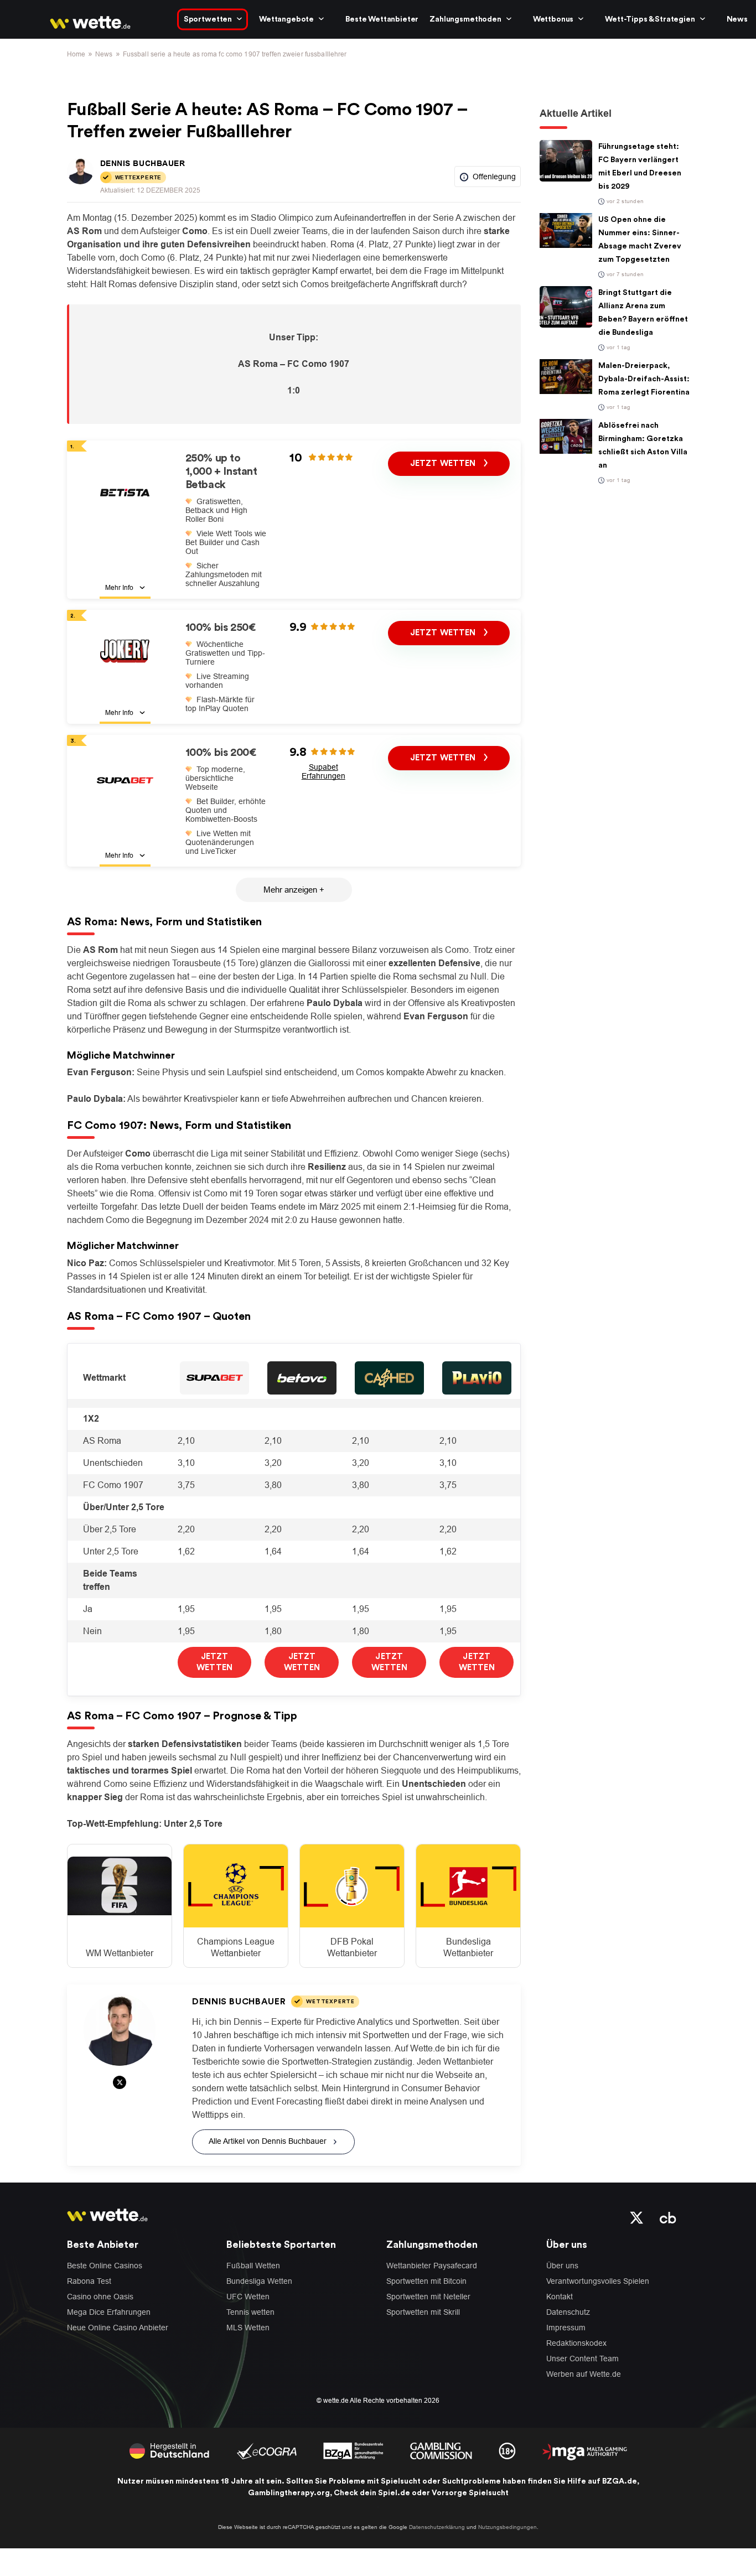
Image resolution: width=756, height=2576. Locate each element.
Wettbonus (553, 19)
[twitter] (637, 2217)
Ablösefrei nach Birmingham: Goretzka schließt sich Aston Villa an (643, 445)
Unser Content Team (582, 2359)
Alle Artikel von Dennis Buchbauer (268, 2141)
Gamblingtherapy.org (289, 2493)
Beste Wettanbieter (382, 19)
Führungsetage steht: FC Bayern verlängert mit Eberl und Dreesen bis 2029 (640, 167)
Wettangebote (286, 19)
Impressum (566, 2328)
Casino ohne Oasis (100, 2297)
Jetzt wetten (444, 463)
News (737, 19)
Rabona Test (89, 2281)
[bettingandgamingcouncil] (266, 2450)
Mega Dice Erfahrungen (109, 2312)
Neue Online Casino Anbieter (118, 2328)
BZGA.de (620, 2481)
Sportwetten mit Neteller (428, 2297)
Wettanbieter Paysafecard (432, 2266)
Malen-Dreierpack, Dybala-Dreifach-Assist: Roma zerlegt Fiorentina (644, 379)
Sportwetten (208, 19)
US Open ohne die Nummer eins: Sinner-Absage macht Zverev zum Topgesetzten (640, 240)
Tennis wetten (250, 2312)
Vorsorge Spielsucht (470, 2493)
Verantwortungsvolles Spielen (598, 2281)
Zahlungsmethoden (465, 19)
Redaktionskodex (576, 2343)
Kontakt (560, 2297)
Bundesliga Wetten (259, 2281)
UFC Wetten (248, 2297)
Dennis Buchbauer (143, 163)
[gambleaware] (353, 2450)
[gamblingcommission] (441, 2450)
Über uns (562, 2266)
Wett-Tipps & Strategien (650, 19)
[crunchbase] (668, 2217)
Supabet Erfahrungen (323, 771)
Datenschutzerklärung (437, 2527)
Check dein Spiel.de (372, 2493)
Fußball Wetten (253, 2266)
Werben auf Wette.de (584, 2374)
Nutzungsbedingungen (508, 2527)
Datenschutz (568, 2312)
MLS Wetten (248, 2328)
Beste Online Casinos (105, 2266)
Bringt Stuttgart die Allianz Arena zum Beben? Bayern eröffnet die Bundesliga (643, 313)
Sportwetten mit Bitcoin (426, 2281)
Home (76, 54)
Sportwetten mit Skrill (423, 2312)
